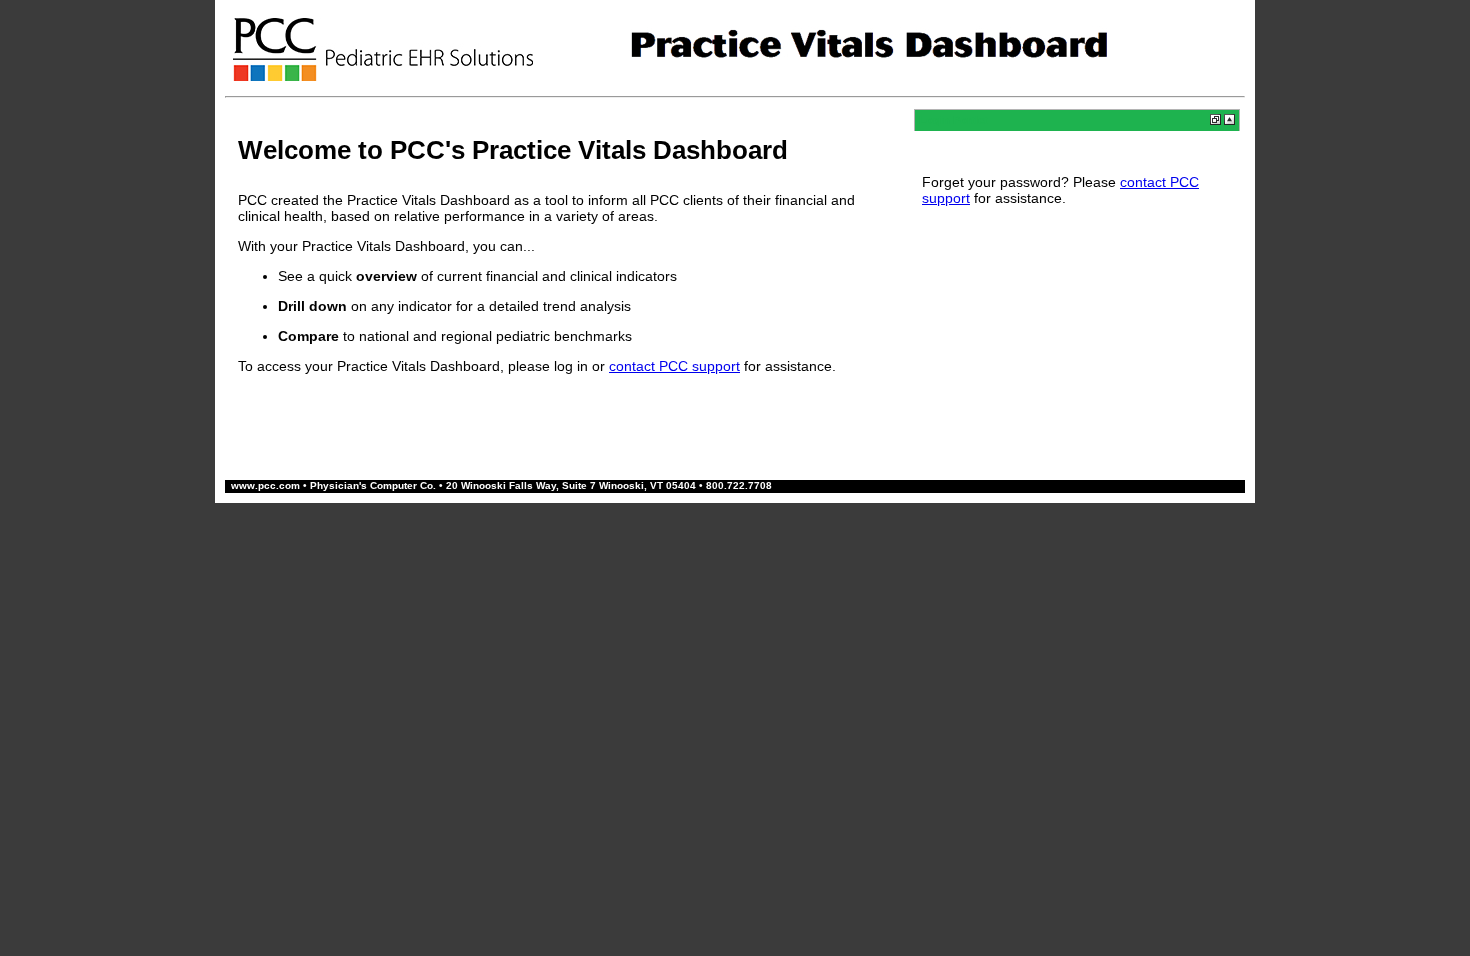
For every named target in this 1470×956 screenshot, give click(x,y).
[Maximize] (1229, 121)
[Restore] (1215, 121)
